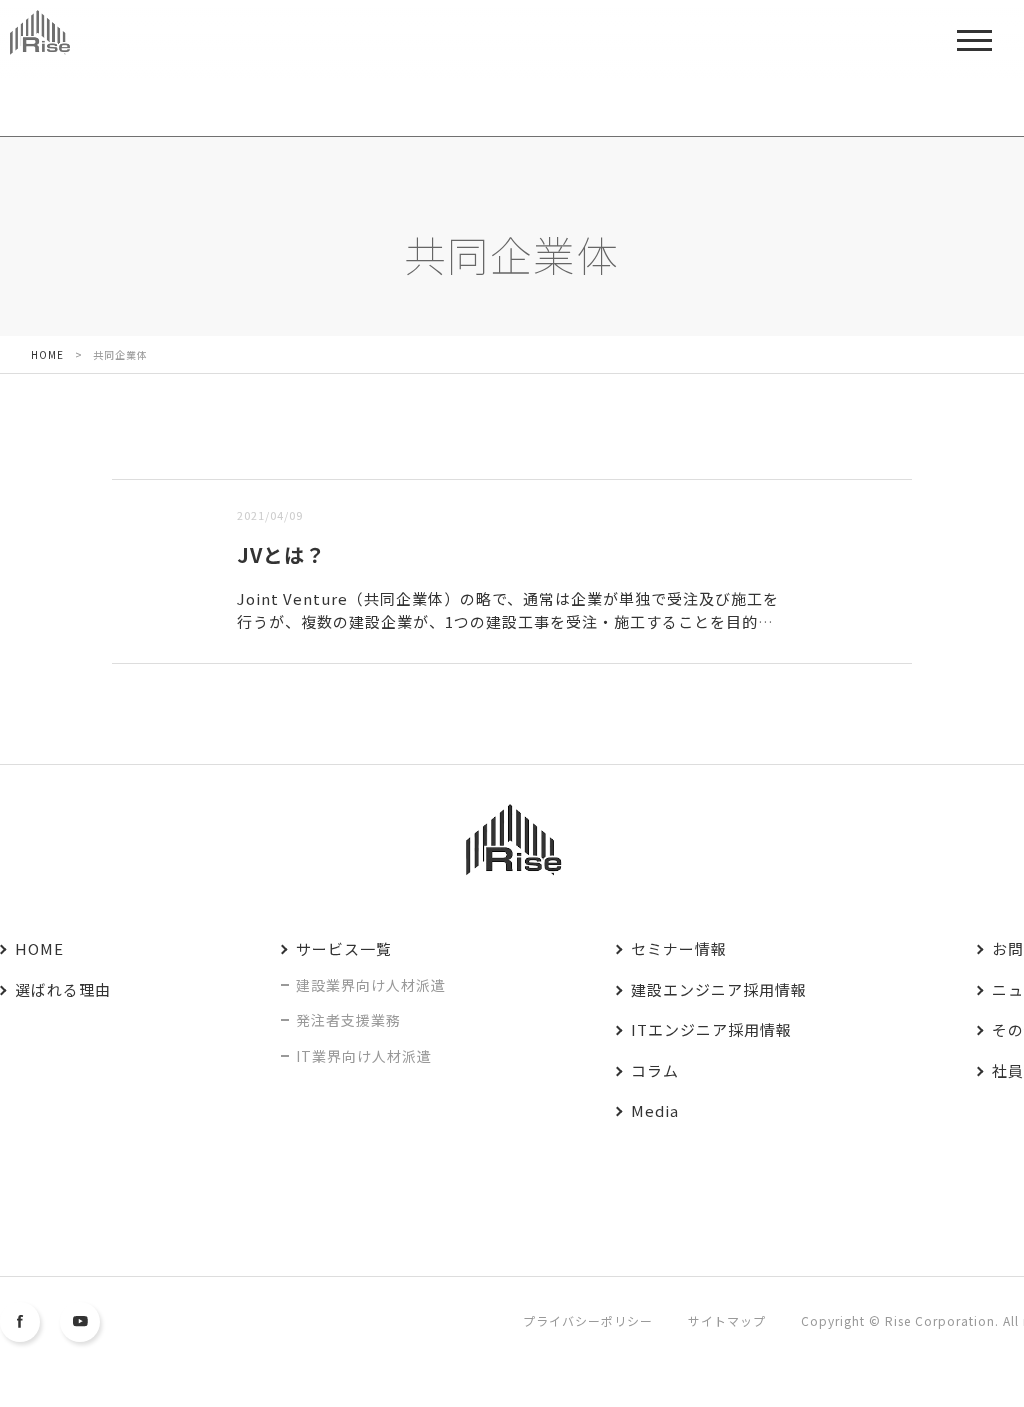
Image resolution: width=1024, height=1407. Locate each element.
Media (655, 1110)
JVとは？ (281, 554)
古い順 (214, 466)
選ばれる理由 (63, 989)
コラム (655, 1070)
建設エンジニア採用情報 (719, 989)
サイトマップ (727, 1320)
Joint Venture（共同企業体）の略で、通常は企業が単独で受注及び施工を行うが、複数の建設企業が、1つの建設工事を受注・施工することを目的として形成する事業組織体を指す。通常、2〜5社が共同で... (508, 621)
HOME (39, 948)
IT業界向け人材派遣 (364, 1056)
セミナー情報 (679, 948)
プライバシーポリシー (588, 1320)
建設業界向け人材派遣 (371, 985)
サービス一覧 (344, 948)
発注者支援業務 (348, 1020)
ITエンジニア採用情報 (711, 1029)
